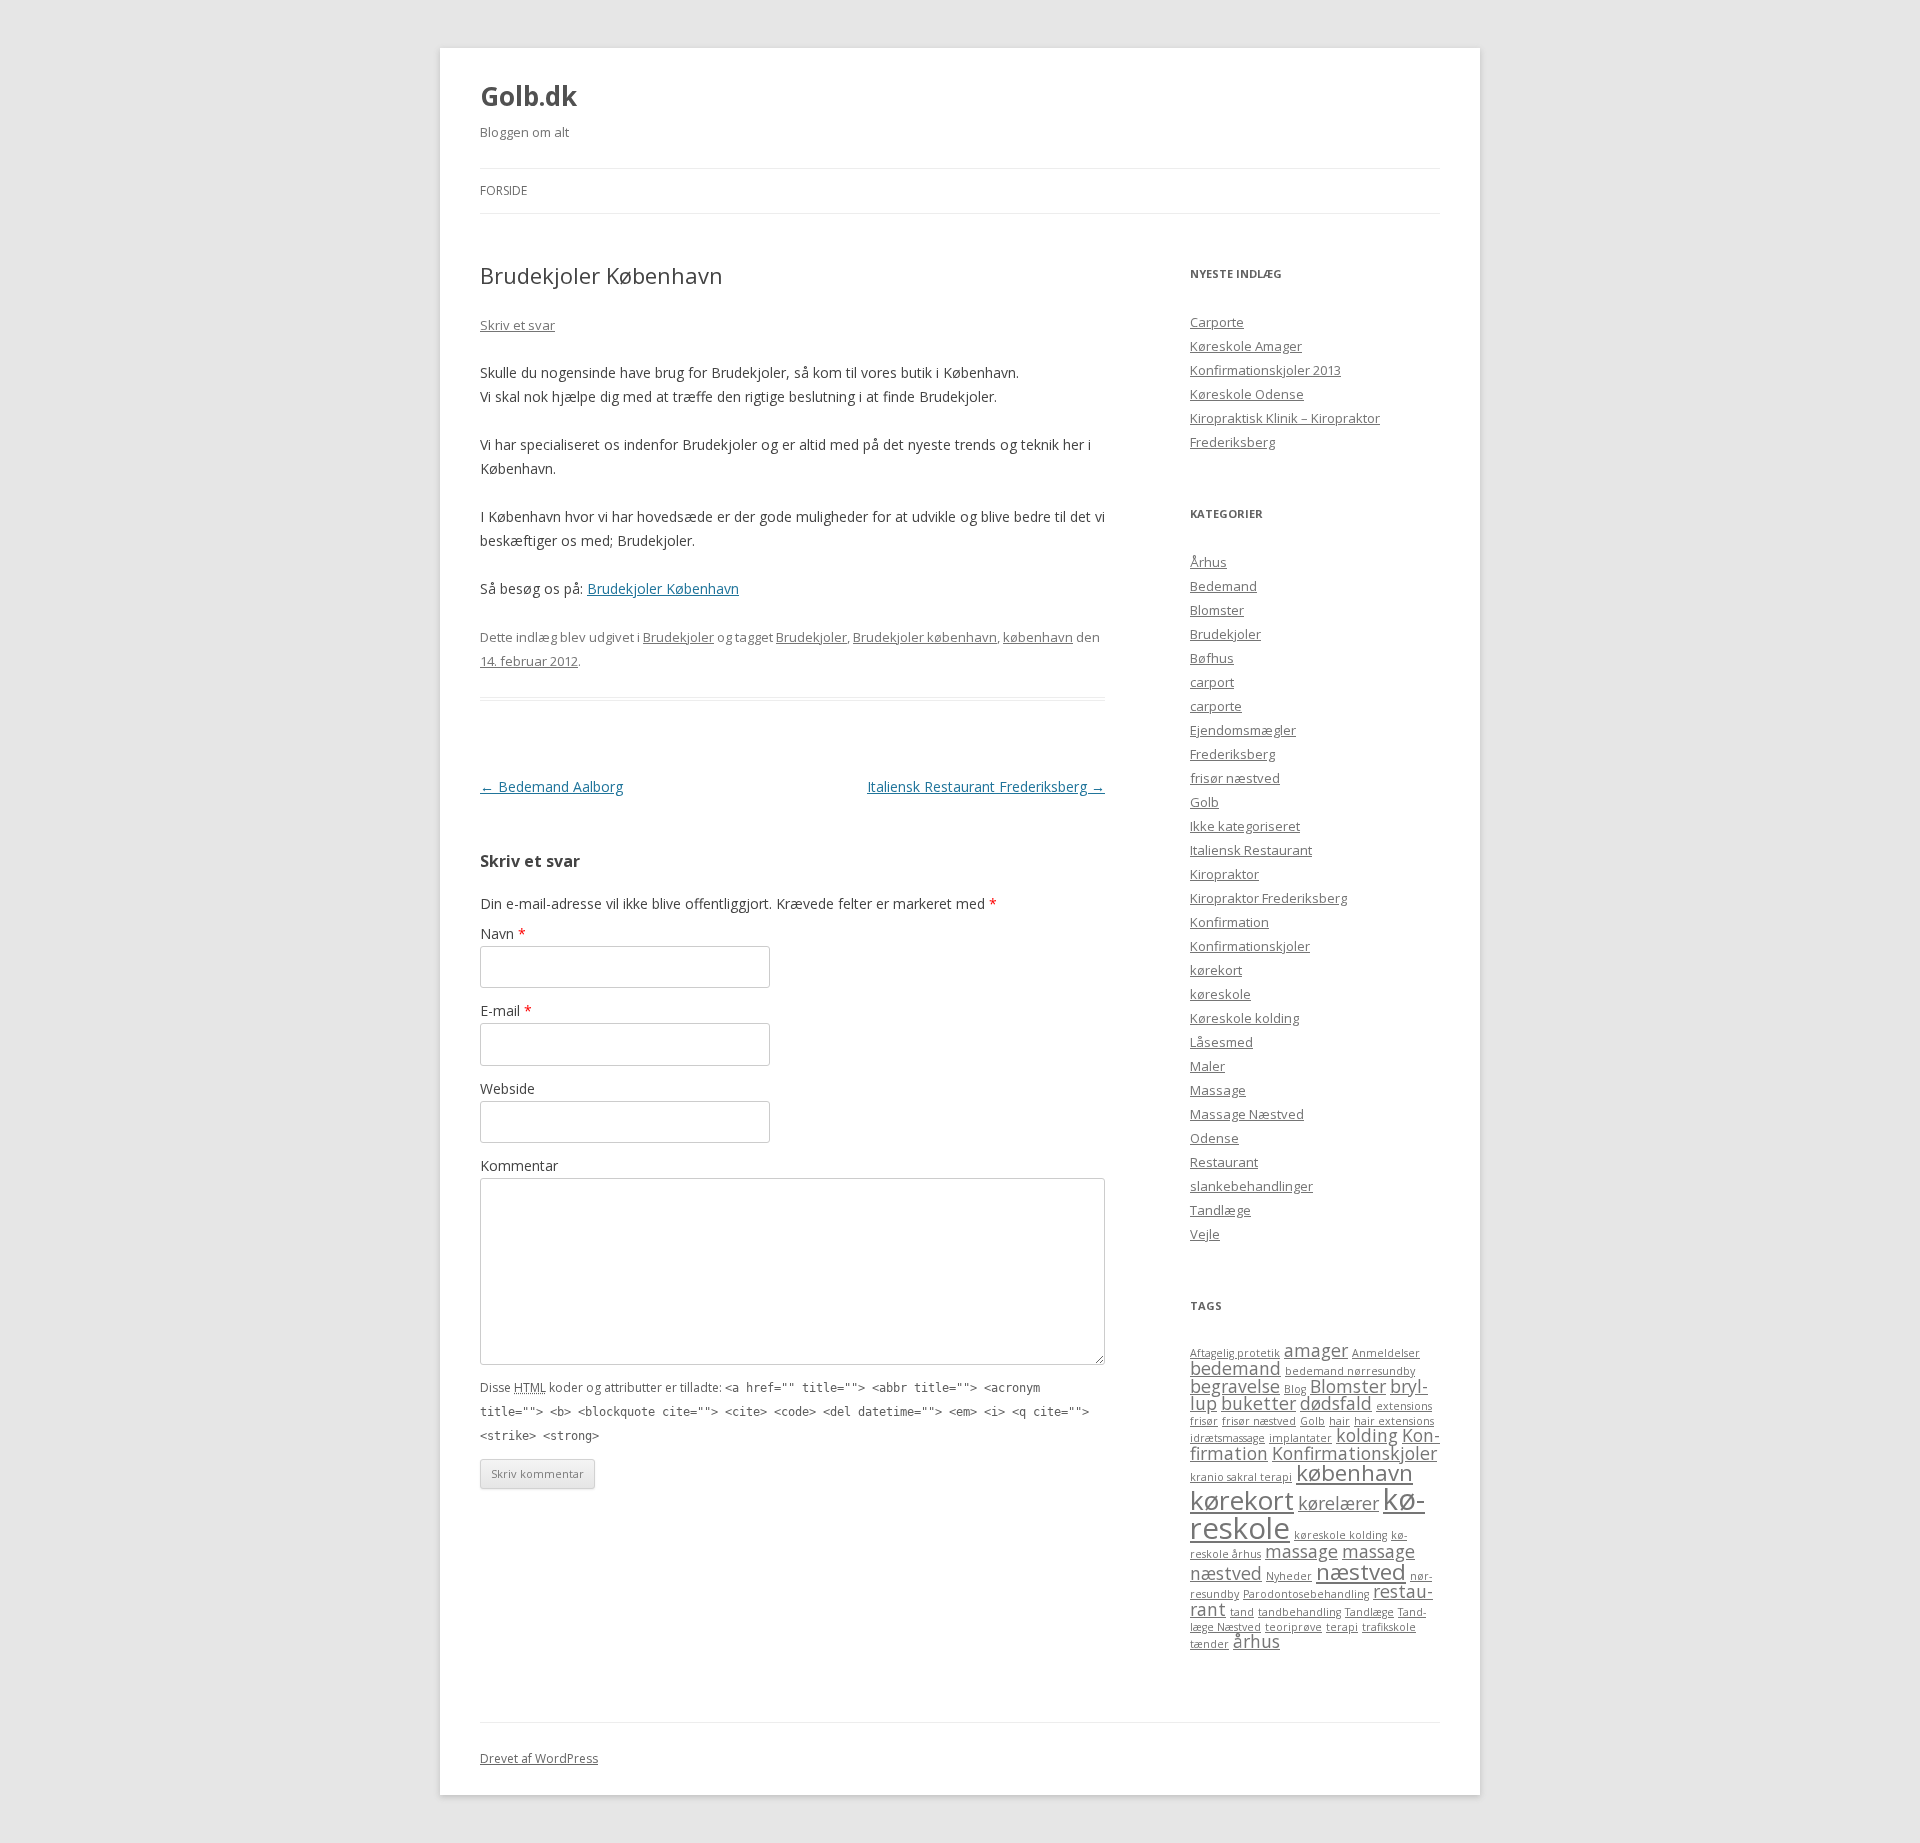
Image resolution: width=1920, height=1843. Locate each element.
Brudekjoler (678, 637)
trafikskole (1389, 1627)
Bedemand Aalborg (551, 786)
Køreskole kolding (1244, 1018)
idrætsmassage (1227, 1438)
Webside (507, 1088)
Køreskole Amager (1246, 346)
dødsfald (1336, 1403)
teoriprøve (1293, 1627)
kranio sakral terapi (1241, 1477)
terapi (1342, 1627)
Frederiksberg (1232, 754)
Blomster (1217, 610)
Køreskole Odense (1247, 394)
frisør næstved (1235, 778)
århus (1256, 1641)
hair (1339, 1421)
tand (1242, 1612)
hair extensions (1394, 1421)
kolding (1367, 1435)
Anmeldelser (1386, 1353)
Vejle (1205, 1234)
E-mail (506, 1010)
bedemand (1235, 1368)
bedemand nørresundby (1350, 1371)
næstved (1361, 1571)
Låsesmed (1221, 1042)
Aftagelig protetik (1235, 1353)
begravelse (1235, 1386)
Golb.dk (528, 96)
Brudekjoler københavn (925, 637)
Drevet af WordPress (539, 1758)
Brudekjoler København (663, 588)
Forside (503, 190)
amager (1316, 1350)
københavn (1038, 637)
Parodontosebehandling (1306, 1594)
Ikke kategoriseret (1245, 826)
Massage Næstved (1247, 1114)
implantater (1300, 1438)
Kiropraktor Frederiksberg (1268, 898)
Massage (1218, 1090)
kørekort (1216, 970)
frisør (1204, 1421)
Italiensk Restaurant (1251, 850)
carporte (1216, 706)
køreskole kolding (1340, 1535)
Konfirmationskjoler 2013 (1265, 370)
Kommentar (519, 1165)
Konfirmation (1229, 922)
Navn (503, 933)
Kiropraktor (1224, 874)
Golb (1204, 802)
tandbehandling (1299, 1612)
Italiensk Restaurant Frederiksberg (986, 786)
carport (1212, 682)
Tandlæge (1220, 1210)
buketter (1258, 1403)
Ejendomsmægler (1243, 730)
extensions (1404, 1406)
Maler (1207, 1066)
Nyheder (1289, 1576)
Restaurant (1224, 1162)
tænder (1209, 1644)
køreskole (1220, 994)
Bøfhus (1212, 658)
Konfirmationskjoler (1250, 946)
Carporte (1217, 322)
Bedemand (1223, 586)
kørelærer (1338, 1503)
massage (1301, 1551)
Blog (1295, 1389)
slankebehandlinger (1251, 1186)
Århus (1208, 562)
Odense (1214, 1138)
